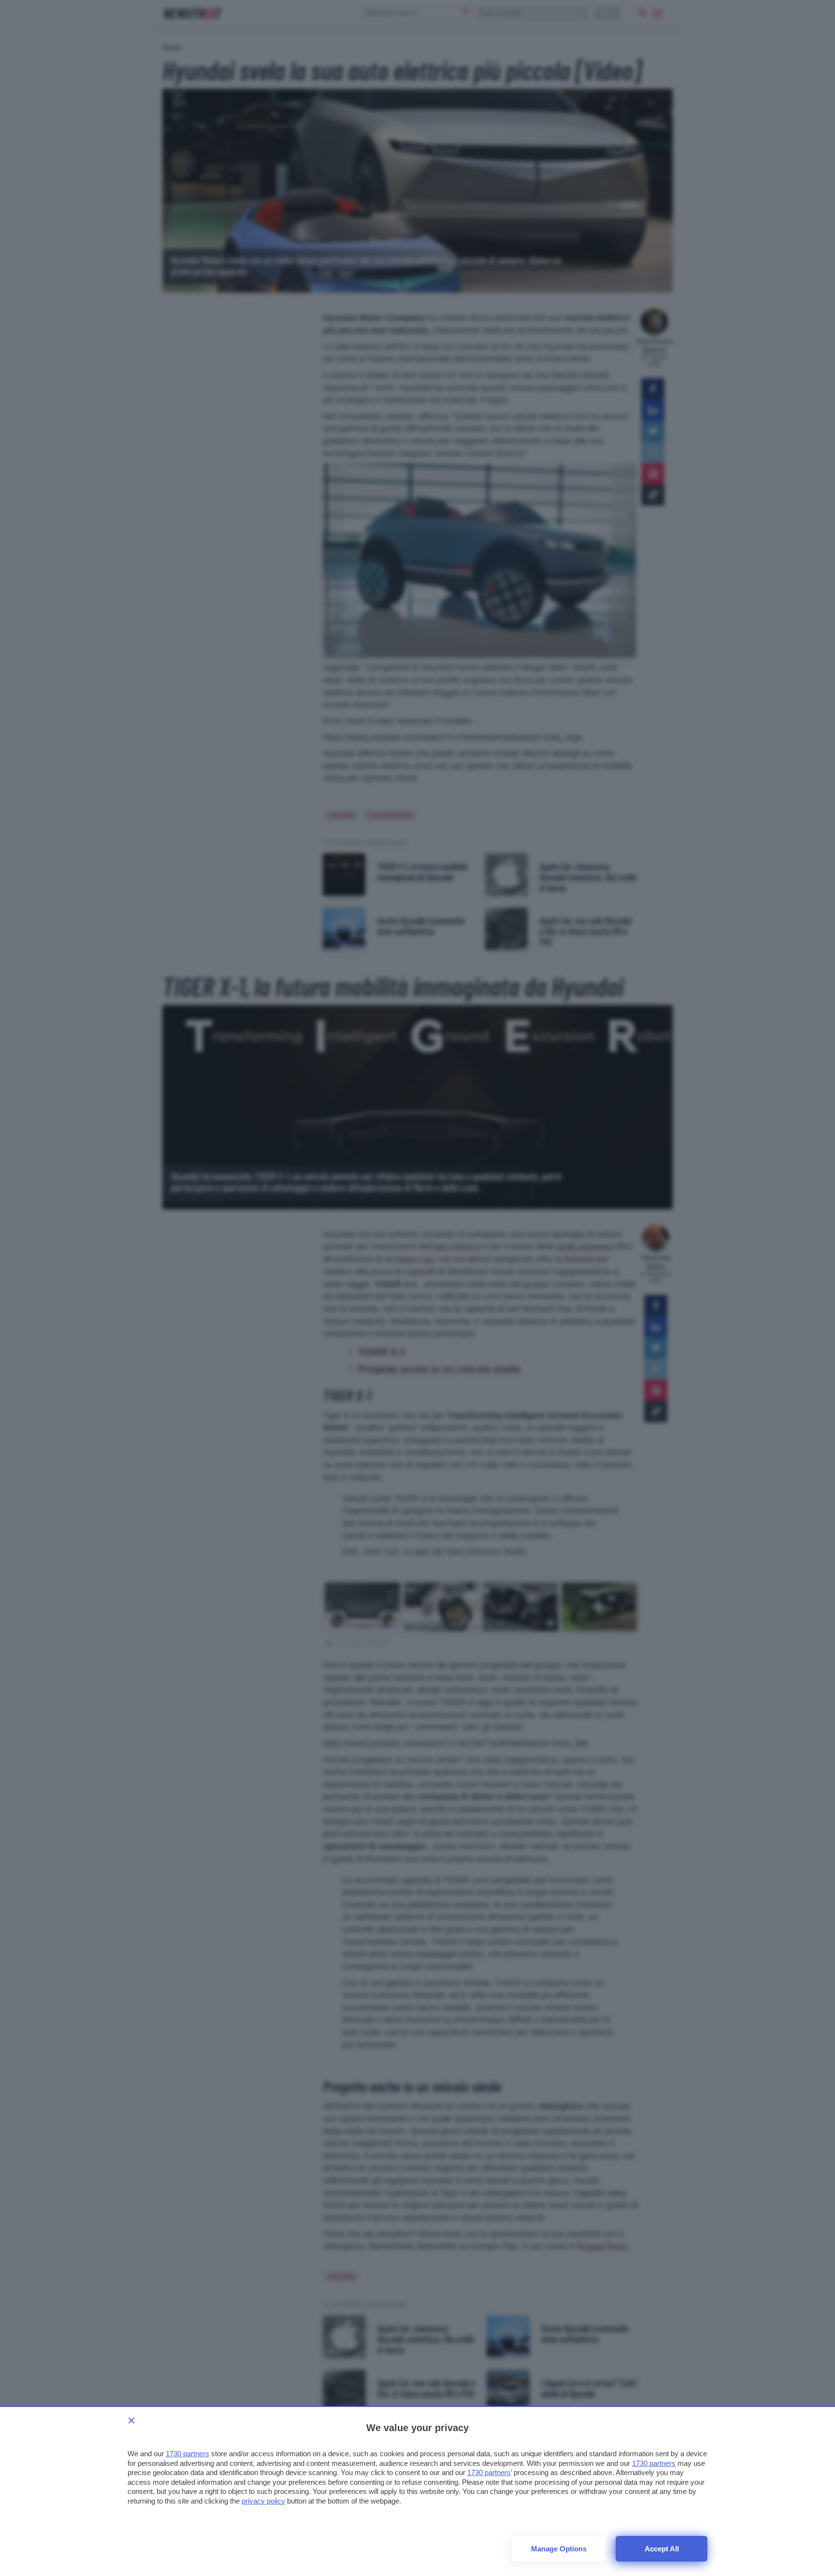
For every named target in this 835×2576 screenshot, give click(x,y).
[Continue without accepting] (131, 2420)
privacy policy (263, 2501)
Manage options (559, 2549)
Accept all (662, 2549)
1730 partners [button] (187, 2454)
